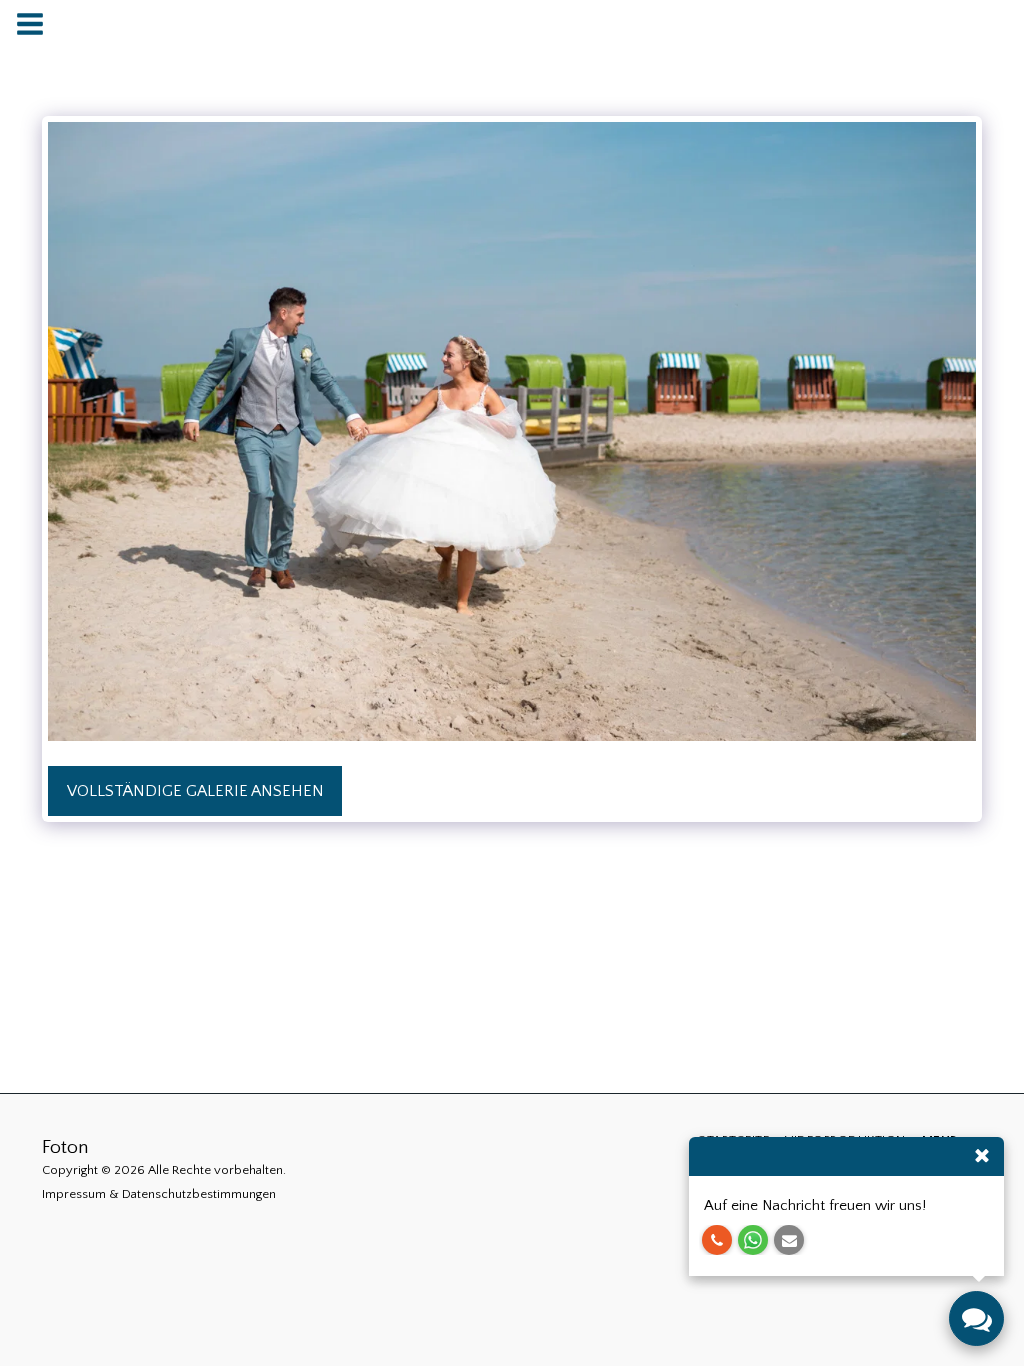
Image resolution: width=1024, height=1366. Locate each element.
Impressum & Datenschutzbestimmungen (159, 1194)
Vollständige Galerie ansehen (195, 791)
